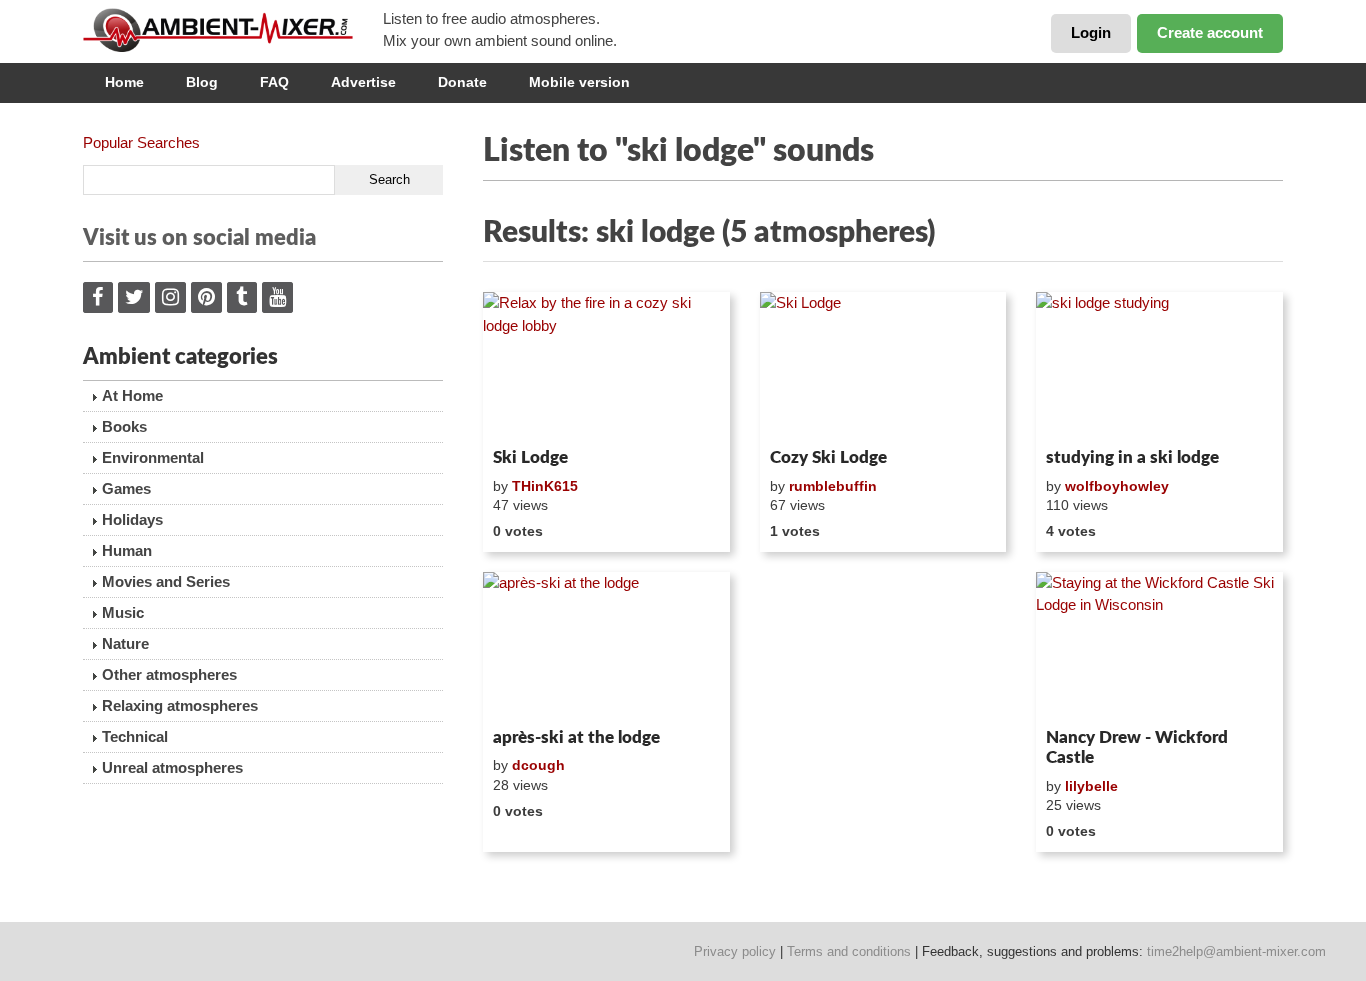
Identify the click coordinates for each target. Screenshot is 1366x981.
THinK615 (545, 486)
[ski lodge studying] (1159, 366)
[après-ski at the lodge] (606, 646)
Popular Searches (141, 142)
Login (1091, 32)
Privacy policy (735, 951)
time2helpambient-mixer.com (1236, 951)
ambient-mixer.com (233, 30)
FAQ (274, 82)
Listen (531, 414)
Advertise (363, 82)
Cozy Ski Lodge (828, 457)
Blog (202, 82)
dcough (538, 765)
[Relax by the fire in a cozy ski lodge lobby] (606, 366)
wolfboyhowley (1117, 486)
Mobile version (579, 82)
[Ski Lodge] (883, 366)
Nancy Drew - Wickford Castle (1137, 747)
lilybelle (1091, 786)
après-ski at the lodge (576, 737)
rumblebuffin (833, 486)
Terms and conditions (849, 951)
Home (124, 82)
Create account (1210, 32)
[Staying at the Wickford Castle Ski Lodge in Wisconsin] (1159, 646)
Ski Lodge (530, 457)
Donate (462, 82)
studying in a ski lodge (1132, 457)
